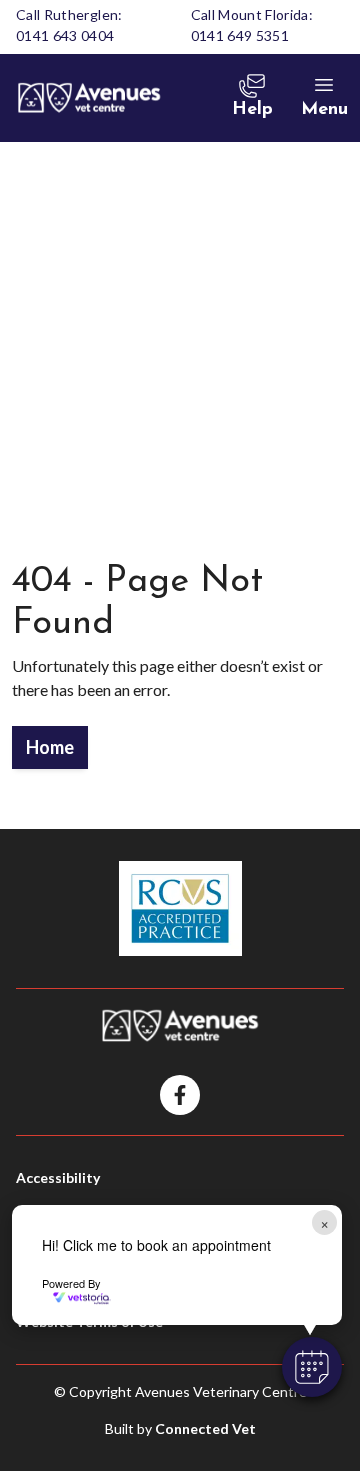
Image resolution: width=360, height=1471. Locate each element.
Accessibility (58, 1177)
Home (50, 747)
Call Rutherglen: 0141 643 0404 (69, 25)
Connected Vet (205, 1428)
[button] (312, 1367)
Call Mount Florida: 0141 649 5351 (252, 25)
